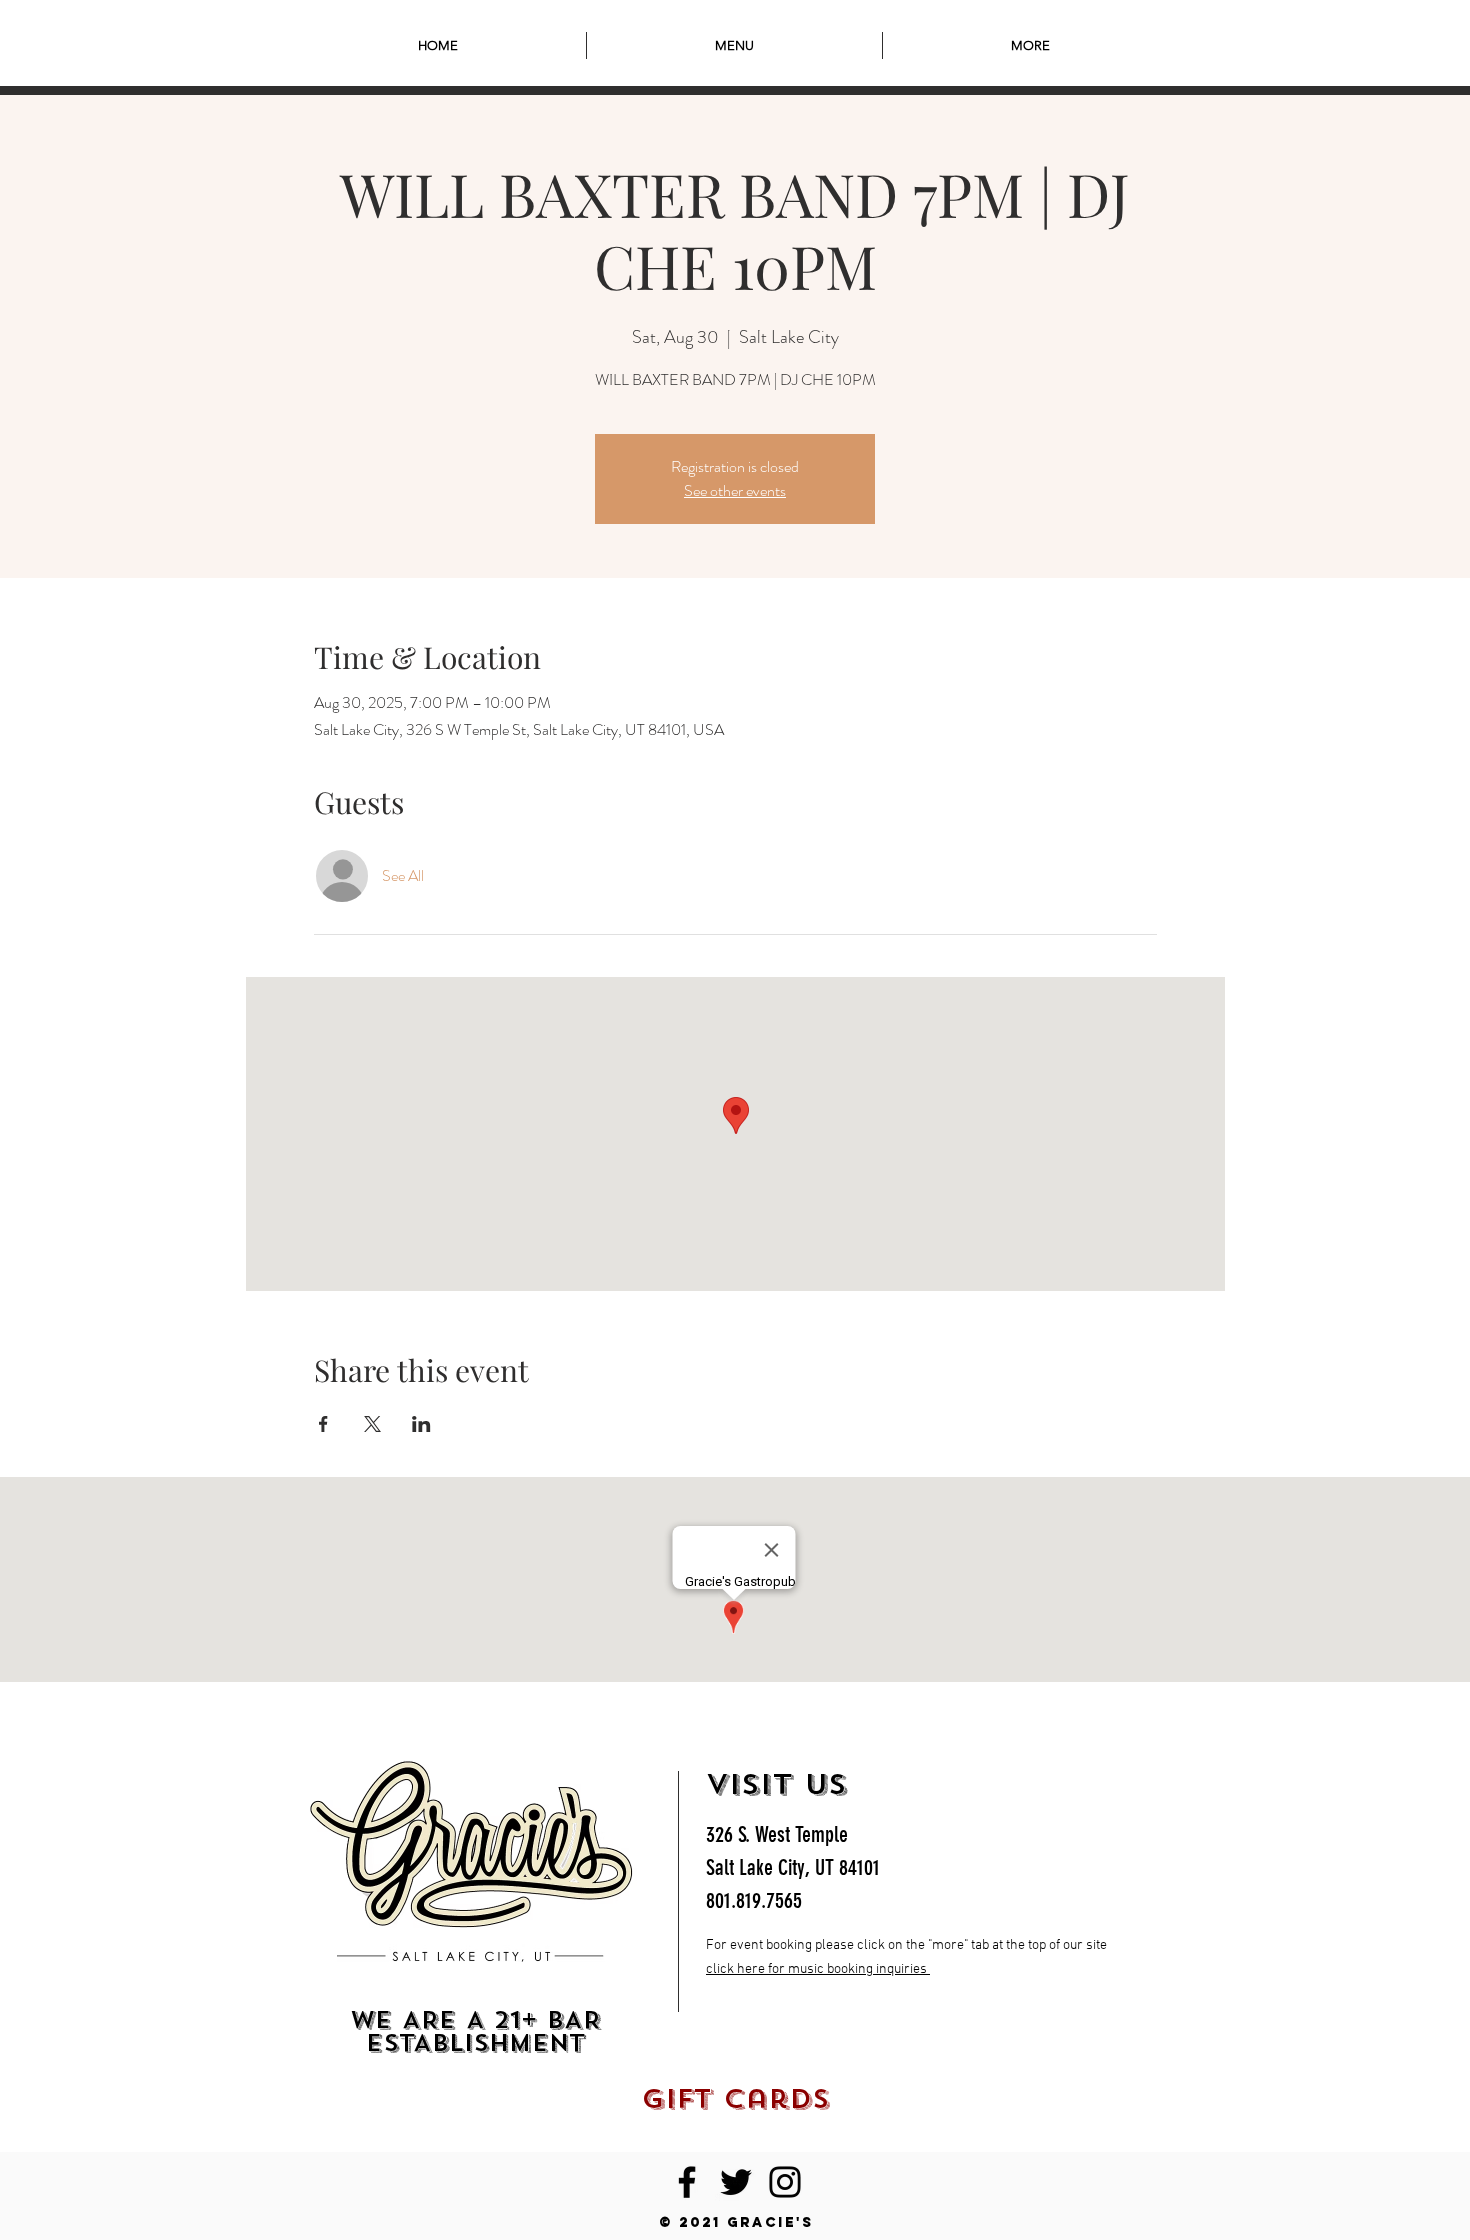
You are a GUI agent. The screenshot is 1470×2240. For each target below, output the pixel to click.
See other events (735, 490)
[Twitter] (736, 2182)
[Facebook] (687, 2182)
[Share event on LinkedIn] (421, 1424)
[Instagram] (785, 2182)
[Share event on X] (372, 1424)
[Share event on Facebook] (323, 1424)
